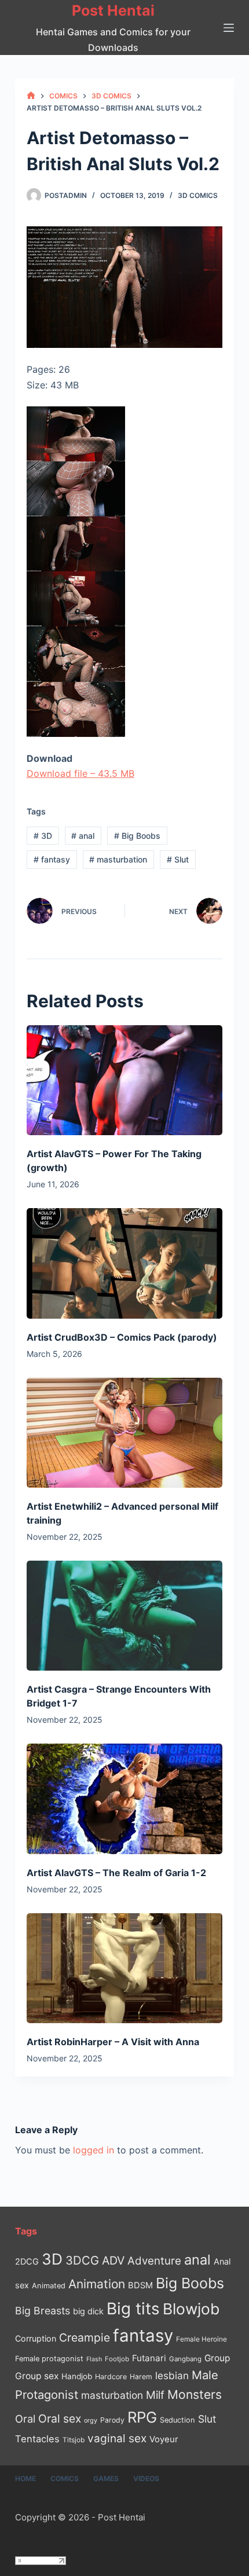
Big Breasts (43, 2311)
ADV (113, 2261)
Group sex (37, 2376)
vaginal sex (117, 2439)
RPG (142, 2417)
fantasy (52, 859)
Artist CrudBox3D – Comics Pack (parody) (122, 1337)
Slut (178, 859)
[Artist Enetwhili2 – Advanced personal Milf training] (124, 1433)
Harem (141, 2377)
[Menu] (229, 28)
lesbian (172, 2375)
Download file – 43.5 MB (80, 773)
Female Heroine (202, 2339)
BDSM (140, 2285)
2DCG (27, 2261)
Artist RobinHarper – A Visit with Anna (113, 2042)
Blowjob (191, 2309)
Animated (49, 2286)
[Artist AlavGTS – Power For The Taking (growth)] (124, 1080)
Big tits (133, 2309)
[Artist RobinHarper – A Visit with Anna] (124, 1968)
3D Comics (198, 195)
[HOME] (31, 96)
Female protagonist (49, 2359)
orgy (91, 2420)
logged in (94, 2150)
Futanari (149, 2358)
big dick (88, 2311)
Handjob (77, 2376)
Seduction (177, 2420)
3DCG (82, 2260)
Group (217, 2358)
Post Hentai (113, 10)
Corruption (36, 2338)
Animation (97, 2284)
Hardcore (111, 2377)
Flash (94, 2359)
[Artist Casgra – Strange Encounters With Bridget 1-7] (124, 1616)
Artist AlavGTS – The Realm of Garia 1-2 (116, 1873)
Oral (25, 2419)
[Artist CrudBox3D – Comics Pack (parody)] (124, 1263)
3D (43, 836)
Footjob (117, 2359)
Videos (146, 2478)
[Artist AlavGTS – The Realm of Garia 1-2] (124, 1799)
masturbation (118, 859)
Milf (155, 2395)
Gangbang (185, 2359)
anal (83, 836)
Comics (65, 2478)
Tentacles (37, 2439)
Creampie (85, 2338)
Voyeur (164, 2439)
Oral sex (60, 2419)
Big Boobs (137, 836)
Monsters (195, 2395)
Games (106, 2478)
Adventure (154, 2261)
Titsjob (74, 2440)
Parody (112, 2420)
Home (25, 2478)
